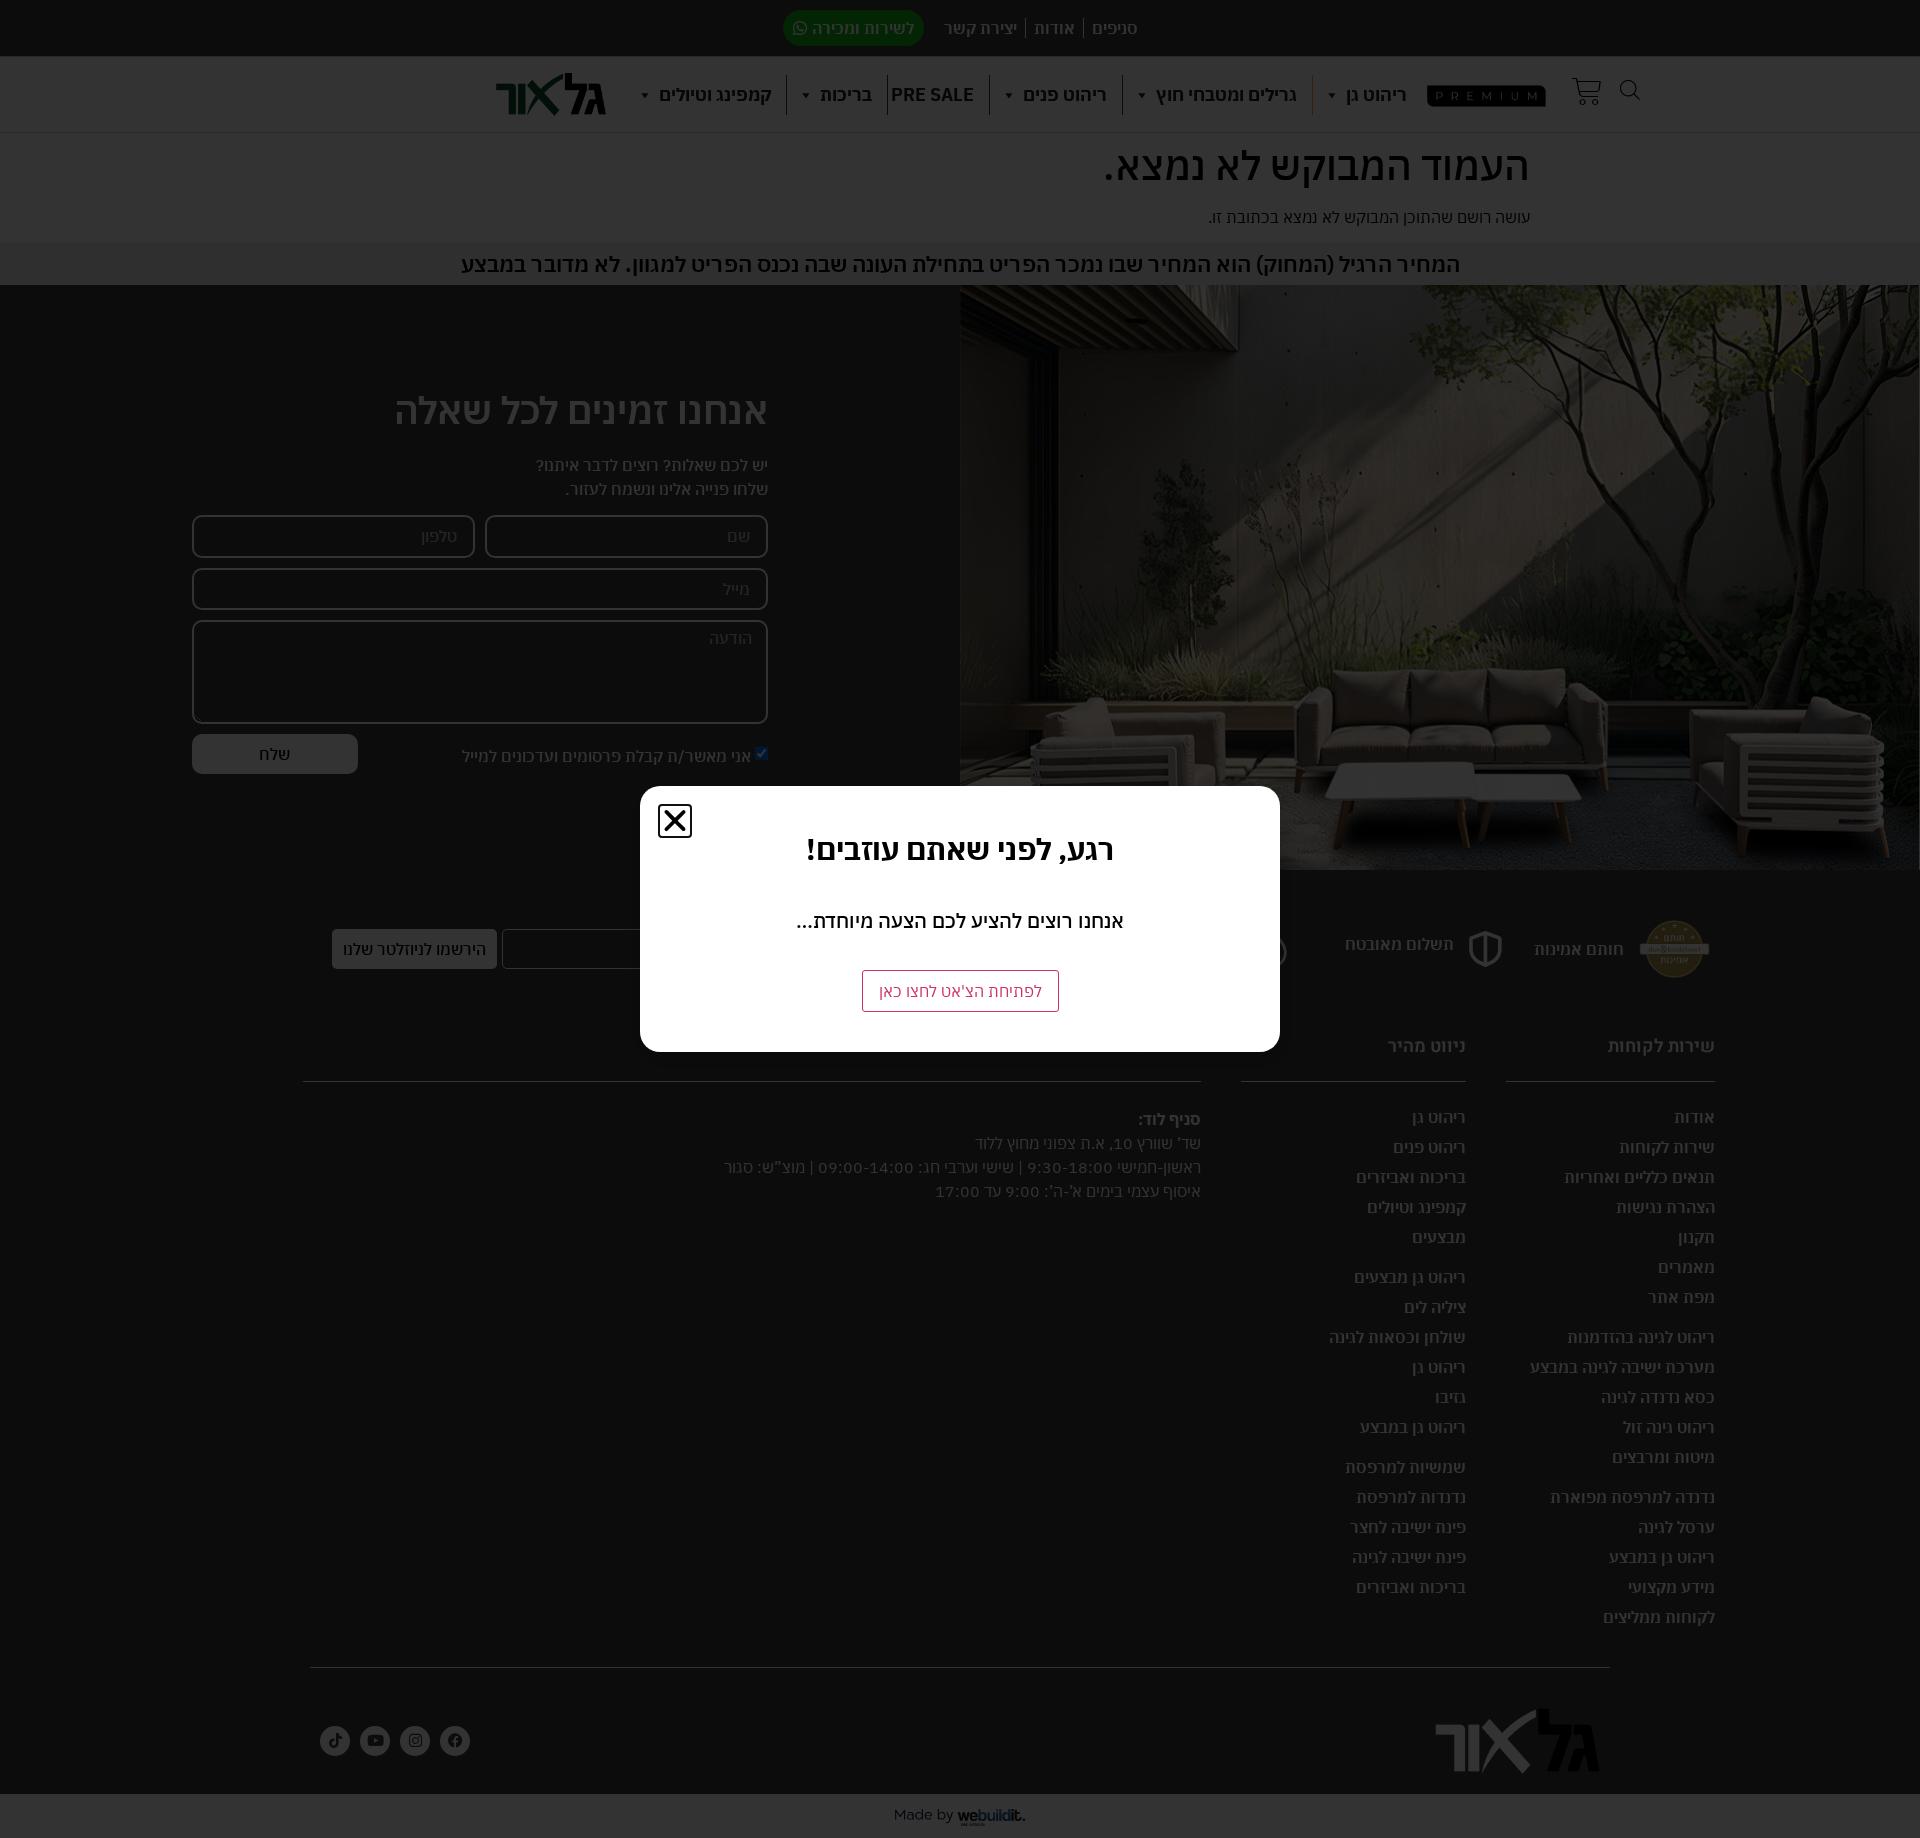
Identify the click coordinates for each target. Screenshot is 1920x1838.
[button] (675, 821)
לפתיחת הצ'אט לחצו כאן (960, 991)
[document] (960, 919)
